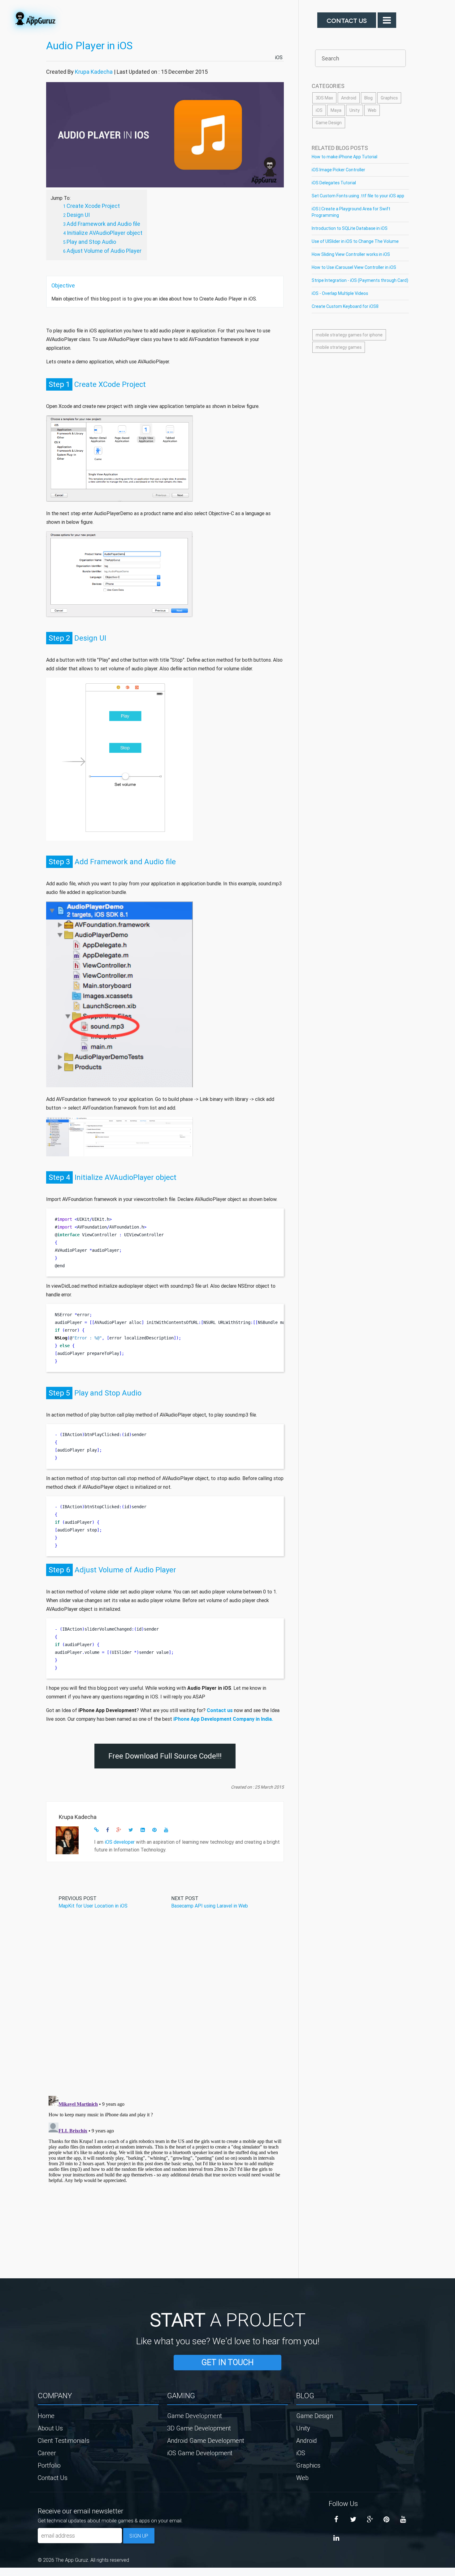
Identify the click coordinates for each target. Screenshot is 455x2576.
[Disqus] (165, 2010)
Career (47, 2453)
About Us (50, 2428)
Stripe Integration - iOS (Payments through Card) (360, 280)
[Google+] (370, 2520)
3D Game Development (199, 2428)
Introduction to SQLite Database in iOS (350, 228)
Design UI (78, 215)
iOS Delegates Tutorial (334, 183)
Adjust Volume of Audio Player (104, 251)
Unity (355, 110)
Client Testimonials (64, 2440)
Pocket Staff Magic (15, 2574)
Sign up (139, 2536)
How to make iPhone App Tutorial (344, 157)
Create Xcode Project (93, 206)
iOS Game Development (200, 2453)
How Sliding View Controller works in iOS (351, 254)
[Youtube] (403, 2520)
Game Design (329, 123)
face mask (1, 2574)
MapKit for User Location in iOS (93, 1906)
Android (349, 98)
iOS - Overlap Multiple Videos (340, 293)
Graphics (389, 98)
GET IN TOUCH (227, 2362)
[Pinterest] (387, 2520)
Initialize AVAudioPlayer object (105, 233)
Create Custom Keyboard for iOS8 (345, 306)
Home (46, 2416)
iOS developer (120, 1842)
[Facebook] (336, 2520)
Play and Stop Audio (91, 242)
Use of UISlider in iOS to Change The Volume (355, 241)
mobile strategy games (339, 347)
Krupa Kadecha (94, 72)
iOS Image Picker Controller (338, 170)
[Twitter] (353, 2520)
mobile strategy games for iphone (349, 335)
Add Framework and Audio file (103, 224)
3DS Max (324, 98)
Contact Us (347, 20)
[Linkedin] (336, 2538)
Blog (368, 98)
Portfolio (49, 2465)
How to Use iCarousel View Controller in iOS (354, 267)
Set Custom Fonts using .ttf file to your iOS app (358, 196)
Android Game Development (206, 2440)
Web (372, 110)
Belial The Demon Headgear (8, 2574)
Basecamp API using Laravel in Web (210, 1906)
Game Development (195, 2416)
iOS (279, 57)
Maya (336, 110)
